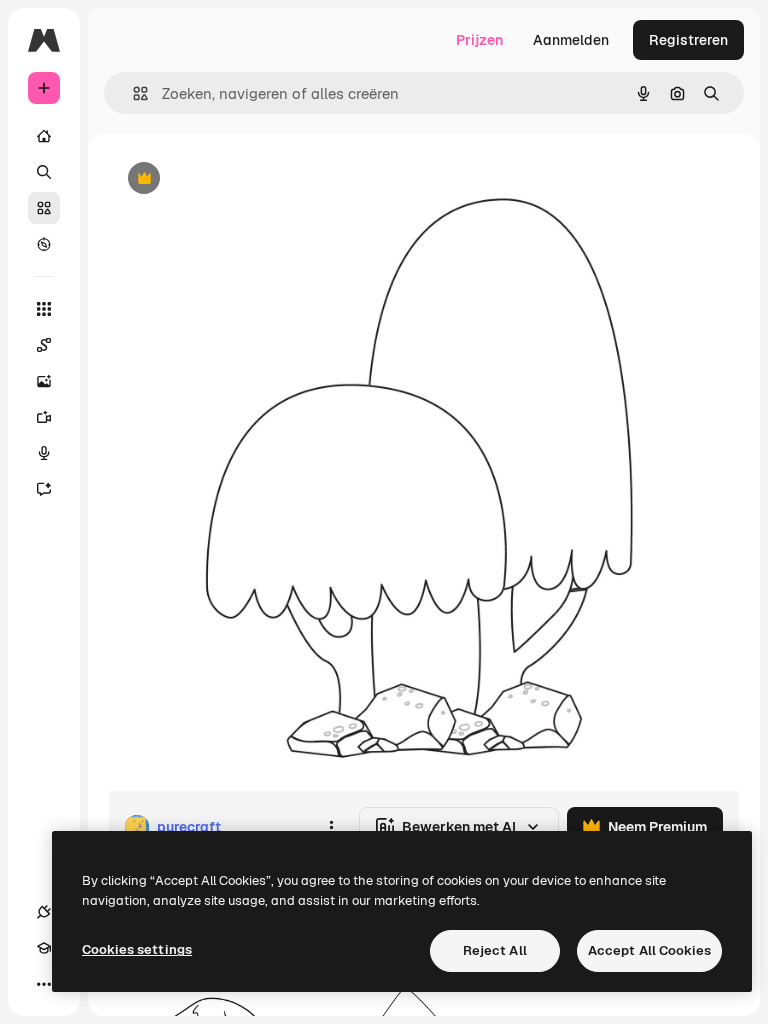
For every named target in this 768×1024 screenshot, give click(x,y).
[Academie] (44, 948)
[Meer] (44, 984)
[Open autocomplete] (132, 93)
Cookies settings (137, 949)
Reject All (495, 950)
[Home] (44, 136)
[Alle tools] (44, 309)
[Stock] (44, 208)
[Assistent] (44, 489)
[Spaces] (44, 345)
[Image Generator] (44, 381)
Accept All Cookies (649, 950)
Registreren (688, 40)
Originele (239, 179)
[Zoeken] (44, 172)
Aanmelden (571, 40)
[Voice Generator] (44, 453)
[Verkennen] (44, 244)
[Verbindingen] (44, 912)
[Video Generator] (44, 417)
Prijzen (479, 40)
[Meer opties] (331, 827)
